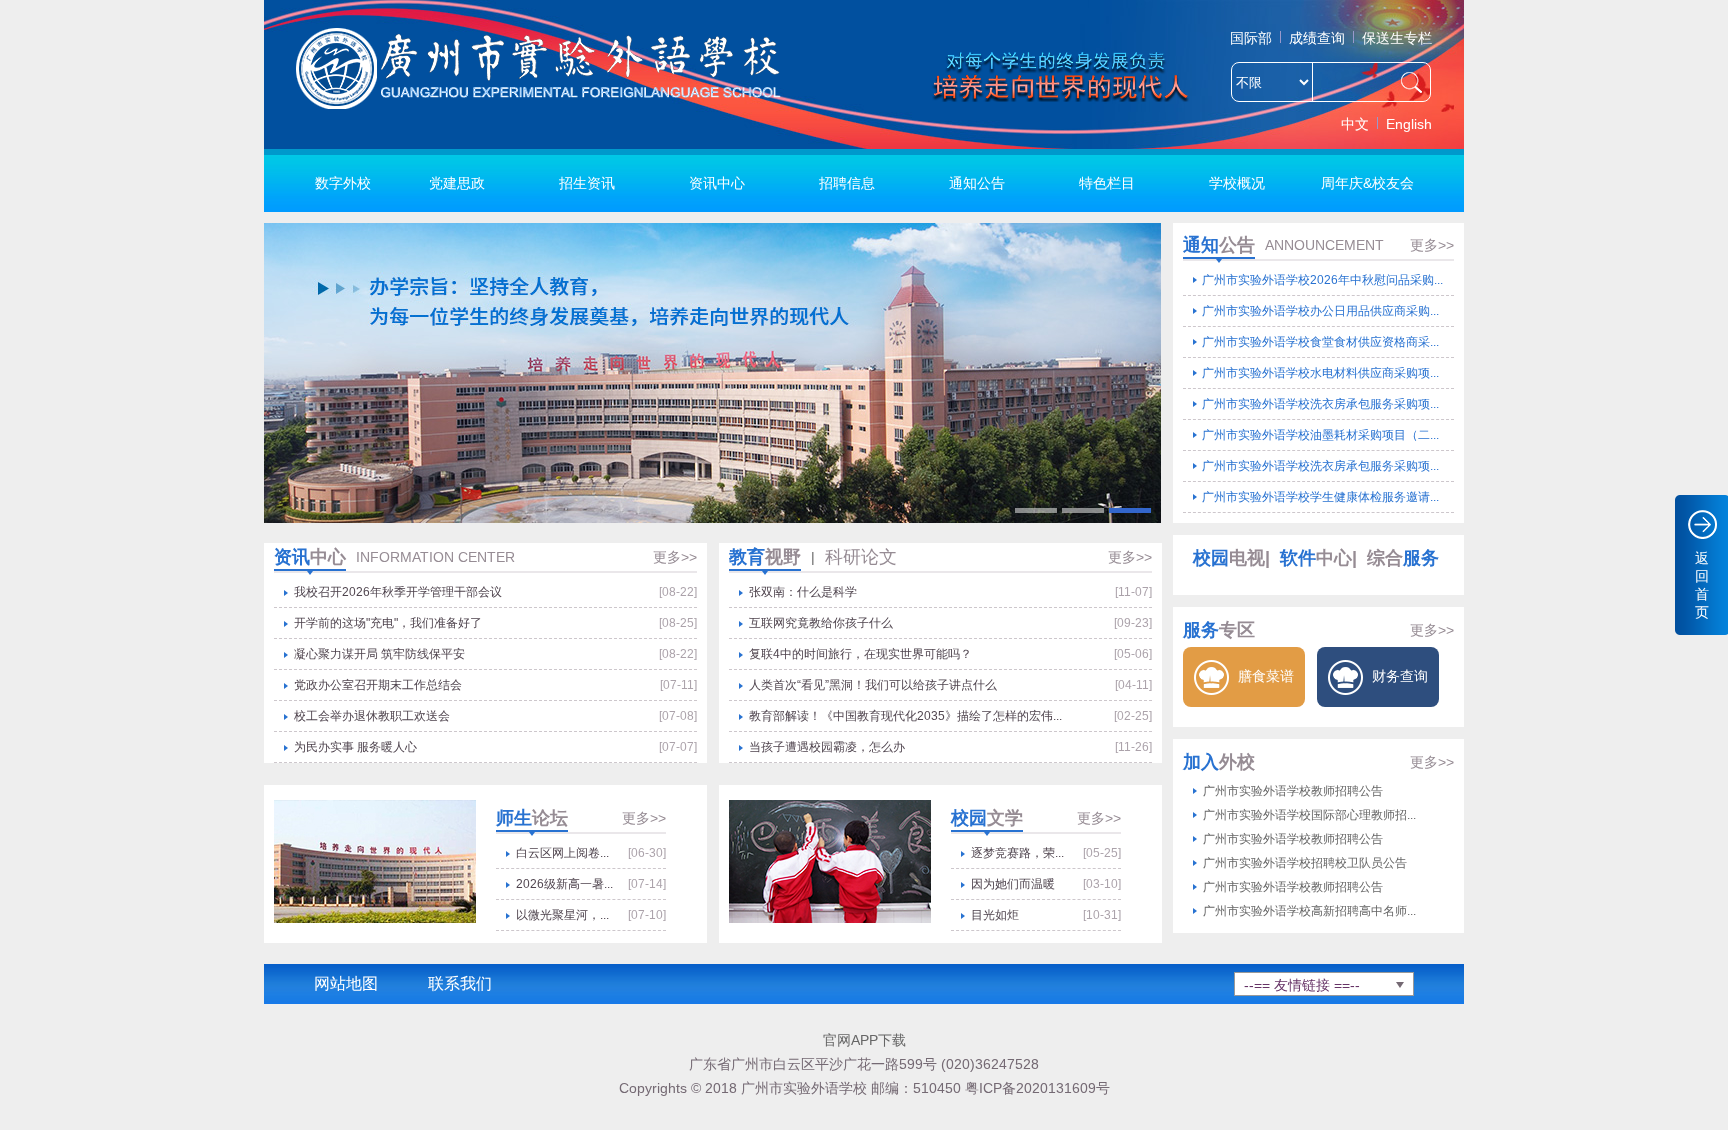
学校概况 (1237, 183)
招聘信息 (847, 183)
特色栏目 (1107, 183)
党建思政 (457, 183)
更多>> (1432, 245)
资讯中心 (717, 183)
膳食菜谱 (1264, 676)
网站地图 (346, 983)
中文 (1355, 124)
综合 (1403, 558)
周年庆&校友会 (1367, 183)
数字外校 (343, 183)
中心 (1316, 558)
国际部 (1251, 38)
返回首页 (1702, 585)
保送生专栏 (1397, 38)
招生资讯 (587, 183)
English (1409, 124)
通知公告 (977, 183)
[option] (712, 373)
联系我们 (460, 983)
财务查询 (1398, 676)
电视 (1229, 558)
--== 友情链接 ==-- (1302, 985)
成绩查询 (1317, 38)
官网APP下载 (864, 1040)
